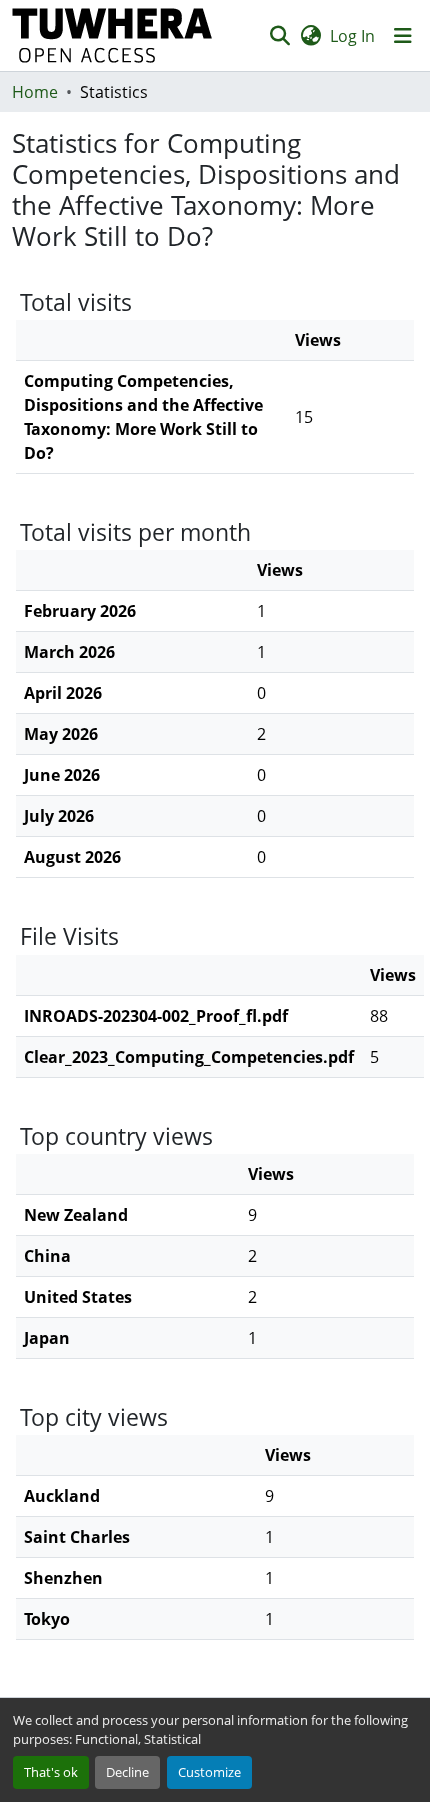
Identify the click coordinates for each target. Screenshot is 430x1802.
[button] (112, 35)
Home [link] (35, 92)
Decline (127, 1772)
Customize (209, 1772)
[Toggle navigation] (403, 36)
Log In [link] (352, 36)
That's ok (51, 1772)
